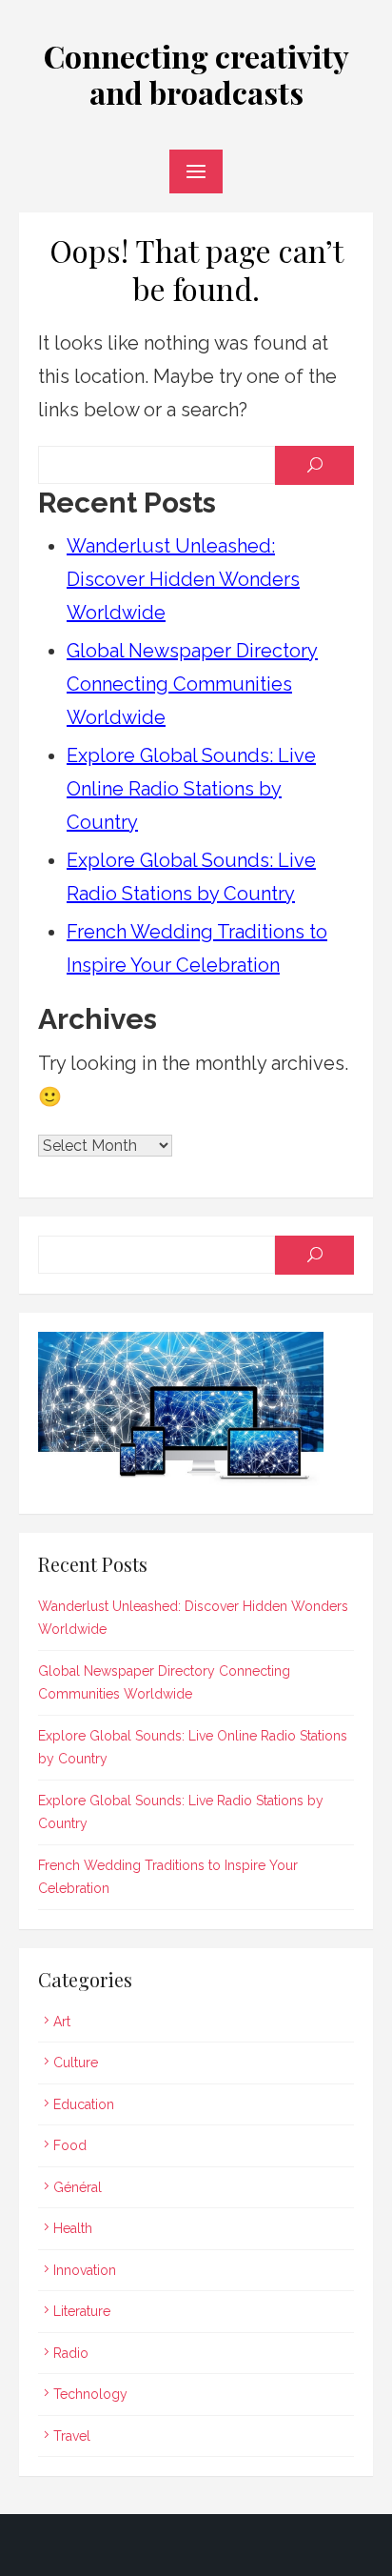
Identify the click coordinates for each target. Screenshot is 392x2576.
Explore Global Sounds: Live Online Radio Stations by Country (191, 789)
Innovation (85, 2270)
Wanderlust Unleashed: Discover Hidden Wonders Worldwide (183, 579)
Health (73, 2228)
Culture (76, 2063)
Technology (90, 2394)
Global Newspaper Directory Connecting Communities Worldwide (192, 684)
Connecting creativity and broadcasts (196, 74)
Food (70, 2145)
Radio (71, 2353)
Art (62, 2022)
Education (84, 2104)
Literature (82, 2311)
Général (78, 2187)
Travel (72, 2436)
